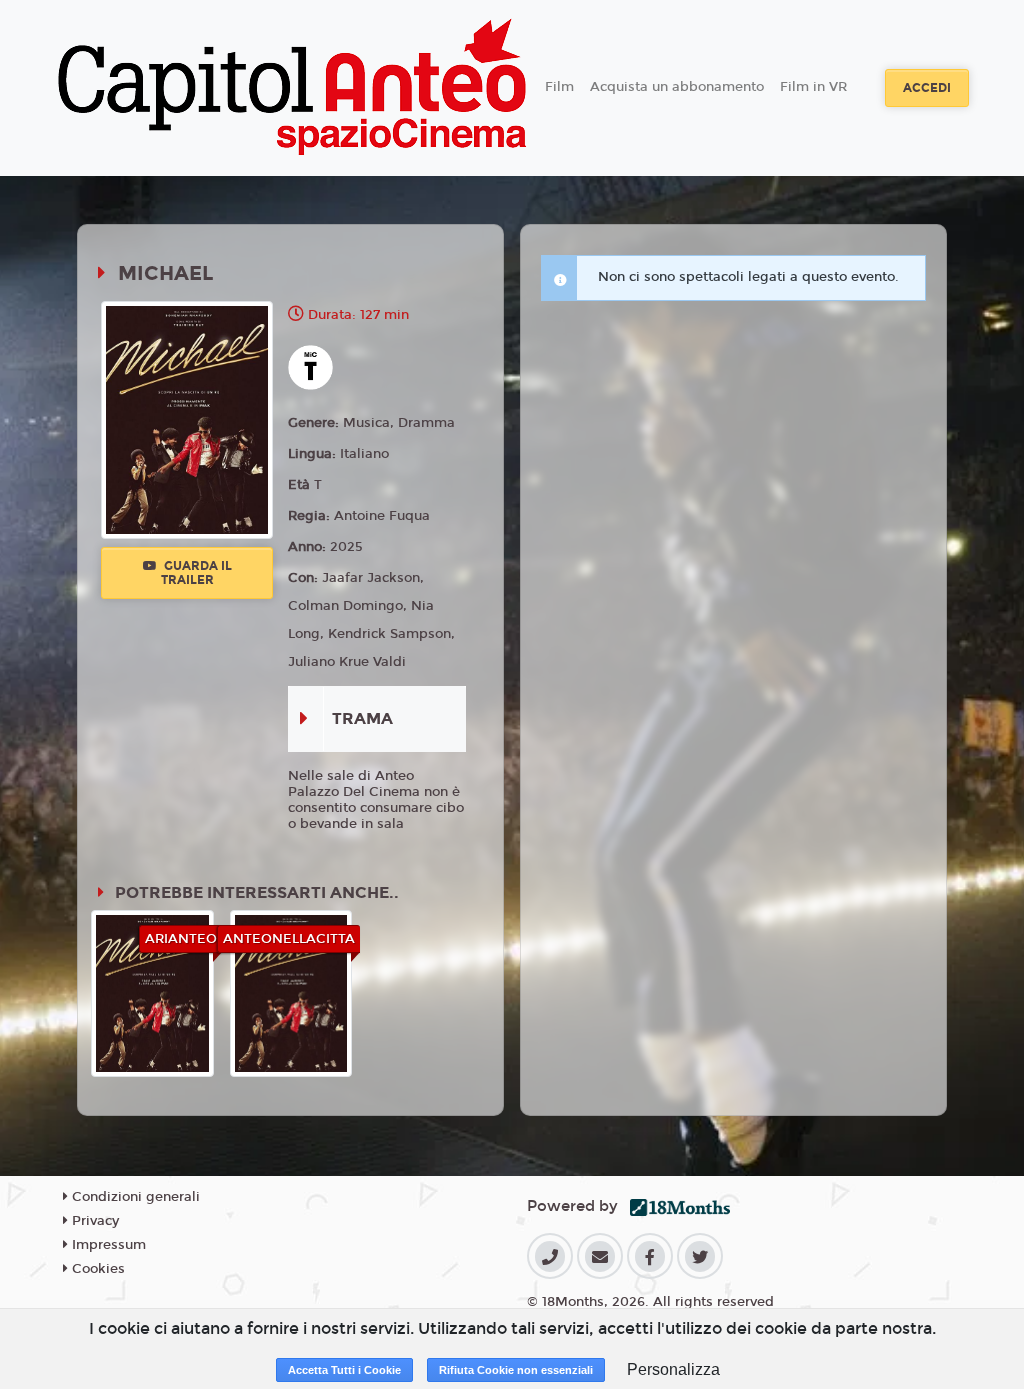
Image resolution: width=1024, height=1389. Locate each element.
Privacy (93, 1221)
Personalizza (673, 1369)
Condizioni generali (134, 1197)
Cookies (96, 1269)
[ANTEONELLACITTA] (291, 992)
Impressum (107, 1245)
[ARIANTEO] (152, 992)
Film (559, 87)
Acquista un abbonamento (677, 87)
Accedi (927, 88)
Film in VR (813, 87)
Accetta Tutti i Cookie (344, 1370)
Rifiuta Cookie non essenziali (516, 1370)
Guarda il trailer (196, 573)
